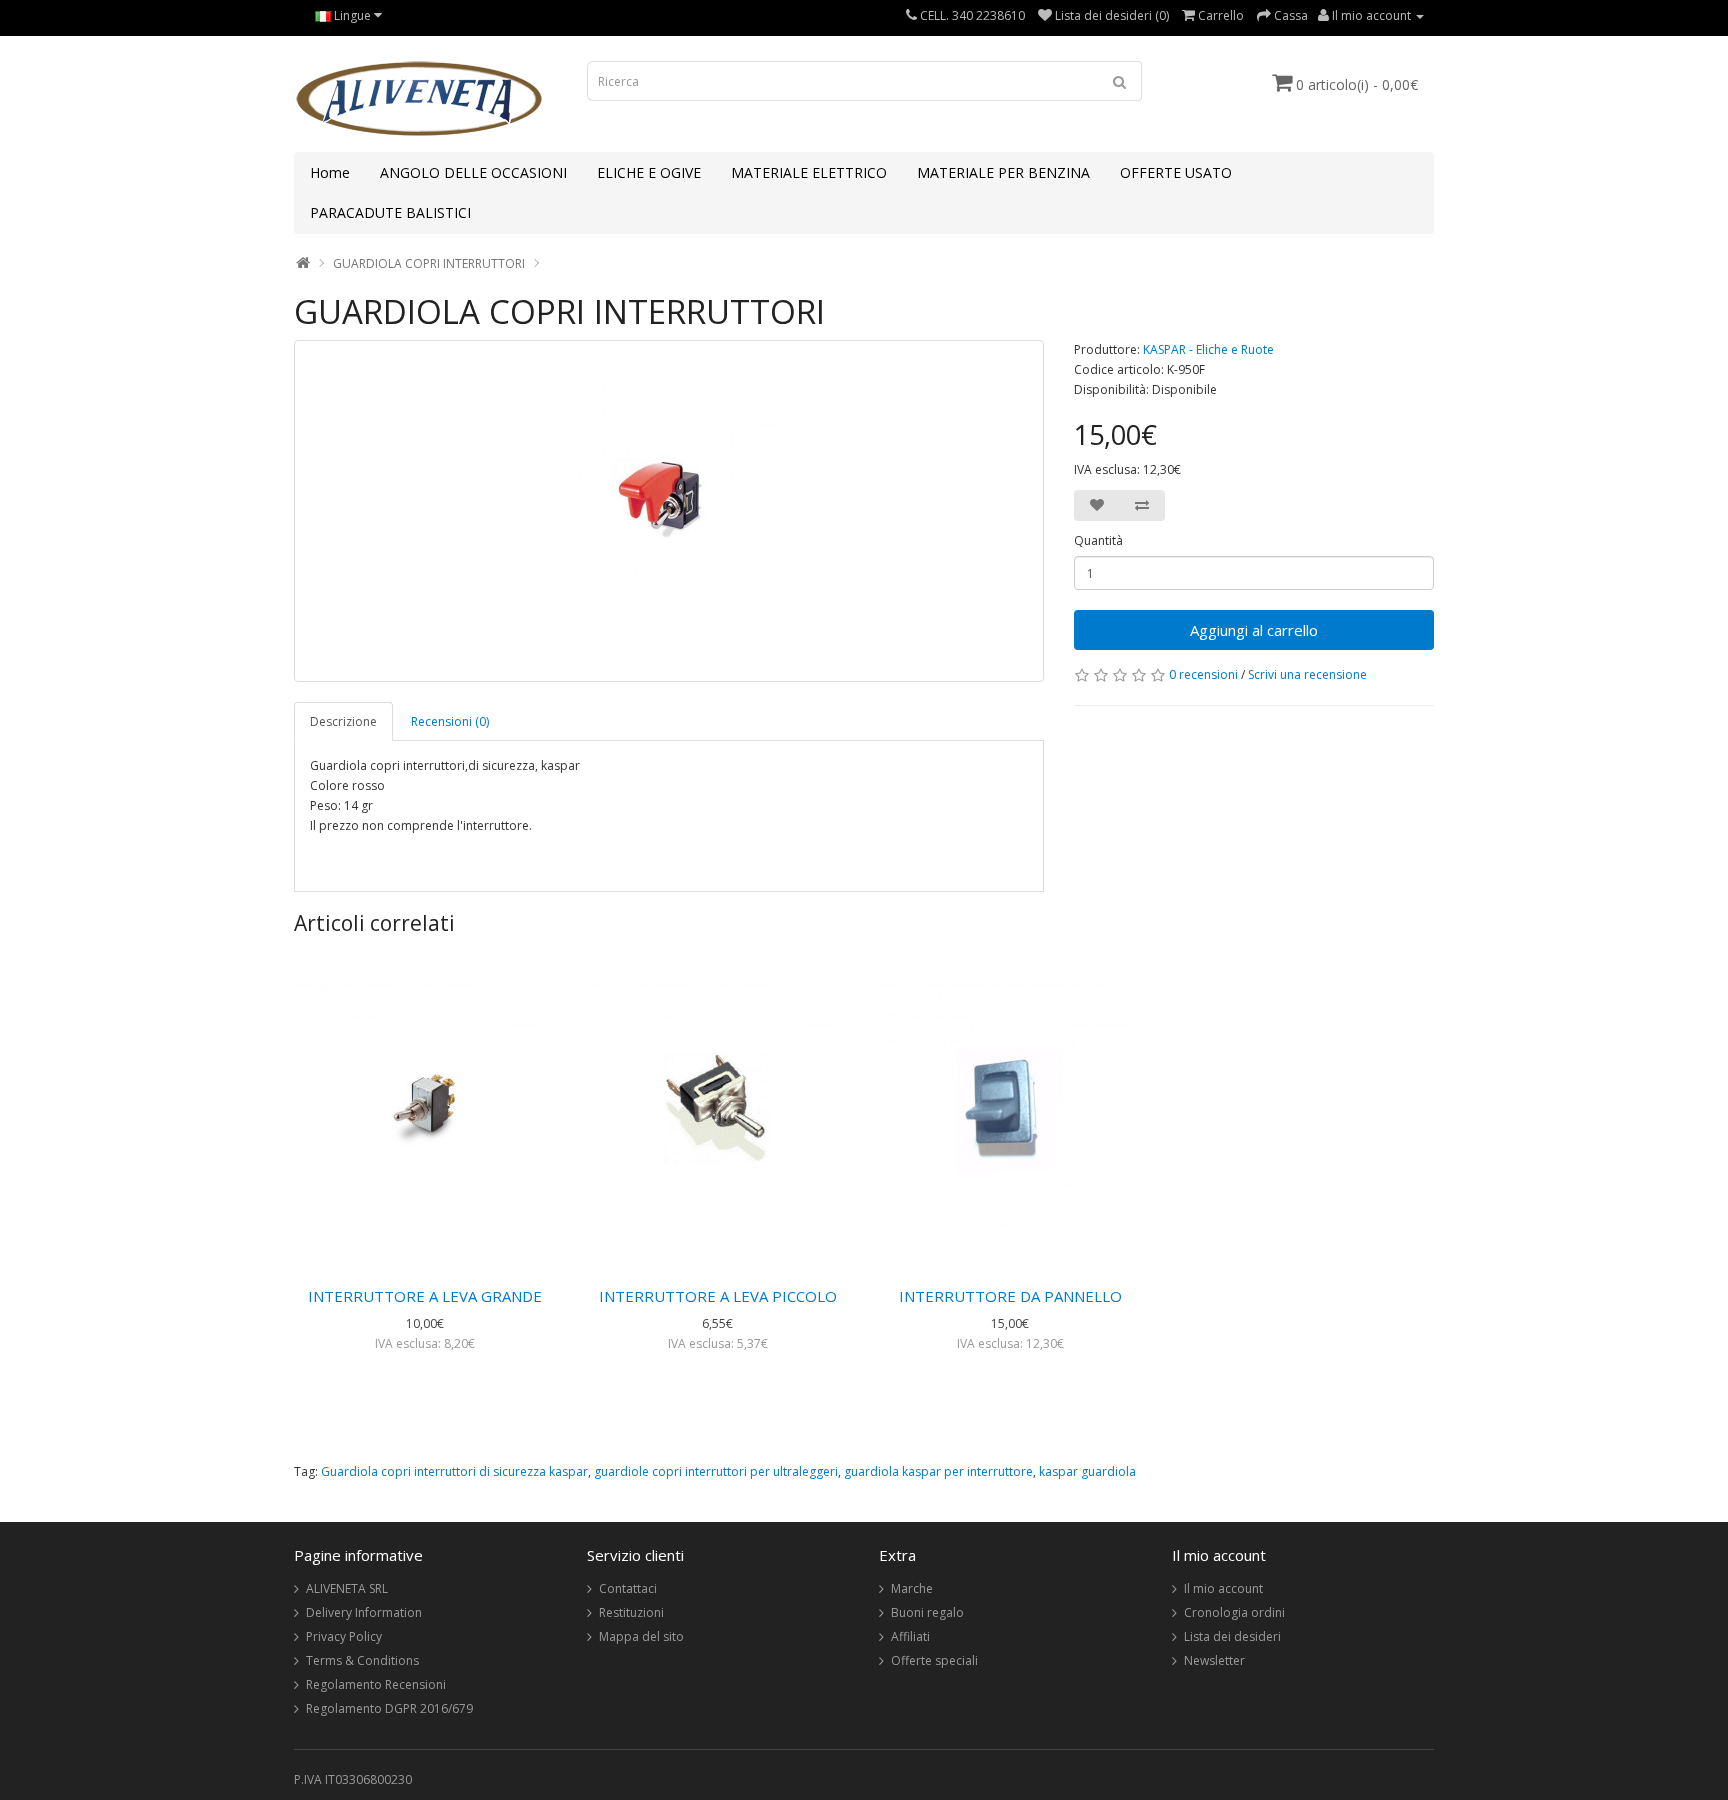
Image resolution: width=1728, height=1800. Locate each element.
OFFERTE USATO (1176, 172)
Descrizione (343, 721)
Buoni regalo (927, 1612)
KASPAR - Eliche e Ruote (1208, 349)
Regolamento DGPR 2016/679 (389, 1708)
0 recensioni (1203, 674)
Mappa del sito (641, 1636)
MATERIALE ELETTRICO (809, 172)
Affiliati (910, 1636)
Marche (912, 1588)
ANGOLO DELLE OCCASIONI (473, 172)
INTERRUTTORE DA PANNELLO (1010, 1296)
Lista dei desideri (1232, 1636)
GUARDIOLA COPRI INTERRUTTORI (429, 263)
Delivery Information (364, 1612)
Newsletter (1214, 1660)
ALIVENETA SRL (347, 1588)
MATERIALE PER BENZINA (1003, 172)
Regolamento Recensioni (376, 1684)
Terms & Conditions (362, 1660)
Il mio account (1223, 1588)
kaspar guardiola (1087, 1471)
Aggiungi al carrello (1254, 630)
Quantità (1098, 540)
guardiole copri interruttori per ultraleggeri (716, 1471)
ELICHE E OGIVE (649, 172)
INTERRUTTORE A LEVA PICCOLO (718, 1296)
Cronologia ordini (1234, 1612)
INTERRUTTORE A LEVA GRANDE (425, 1296)
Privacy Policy (344, 1636)
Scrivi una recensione (1307, 674)
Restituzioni (631, 1612)
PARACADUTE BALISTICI (390, 212)
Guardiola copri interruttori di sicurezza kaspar (454, 1471)
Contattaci (628, 1588)
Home (330, 172)
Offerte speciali (934, 1660)
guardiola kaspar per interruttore (938, 1471)
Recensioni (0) (450, 721)
